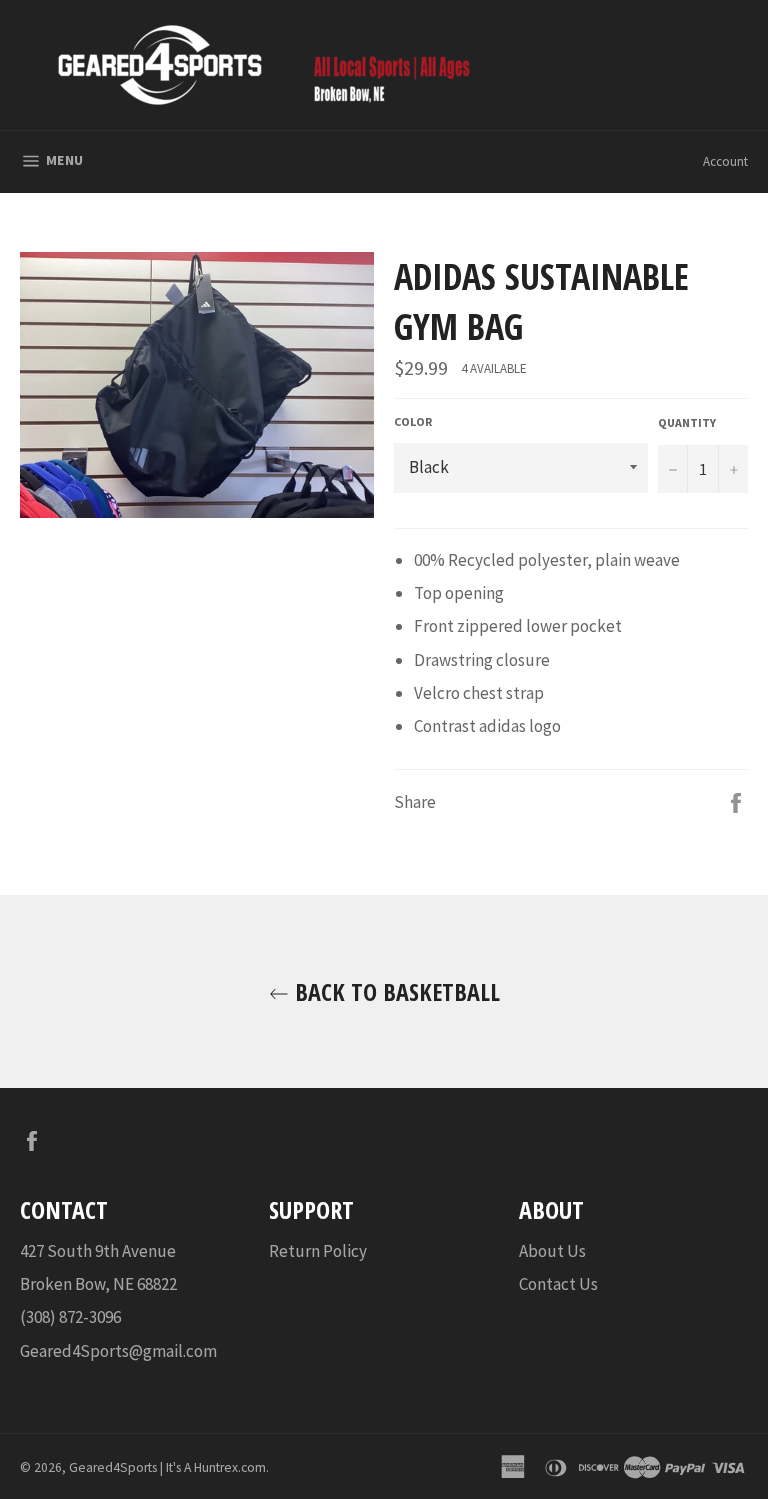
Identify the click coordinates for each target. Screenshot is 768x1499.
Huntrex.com (230, 1467)
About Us (552, 1251)
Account (725, 161)
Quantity (687, 422)
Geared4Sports (113, 1467)
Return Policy (318, 1251)
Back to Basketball (394, 991)
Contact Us (558, 1284)
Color (413, 421)
